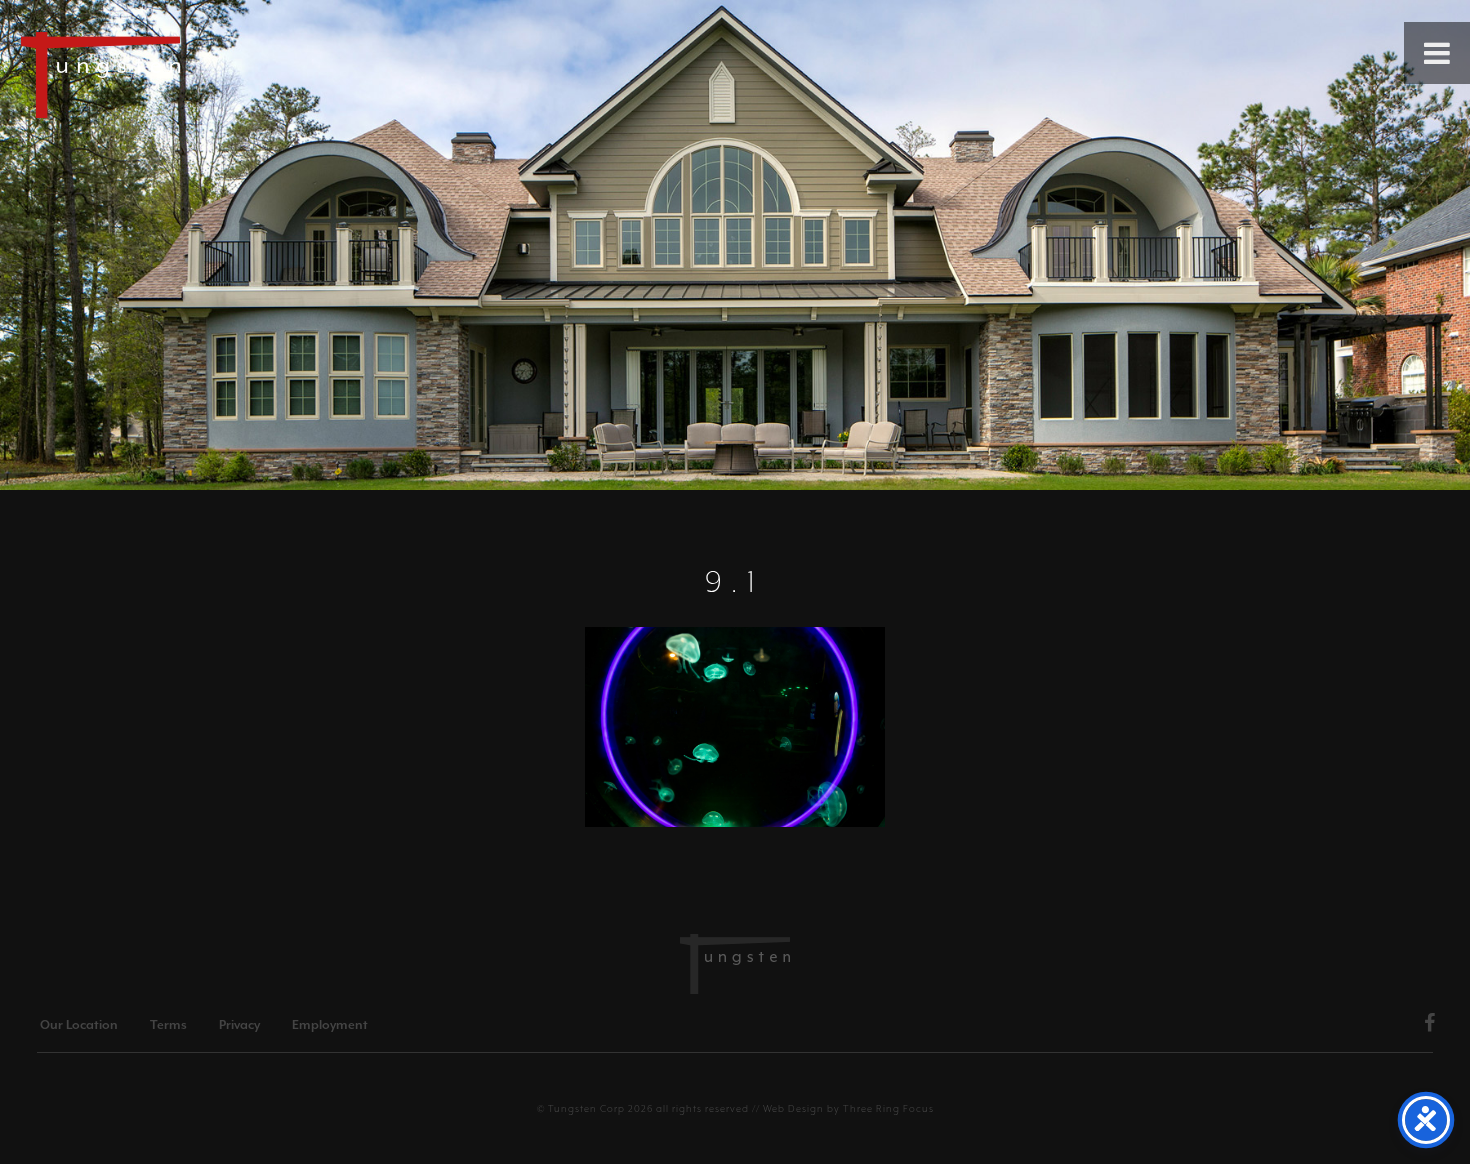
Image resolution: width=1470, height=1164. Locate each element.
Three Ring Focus (888, 1108)
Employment (330, 1025)
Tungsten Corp (586, 1108)
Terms (168, 1025)
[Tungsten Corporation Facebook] (1430, 1026)
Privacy (239, 1025)
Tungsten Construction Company (170, 74)
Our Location (79, 1025)
